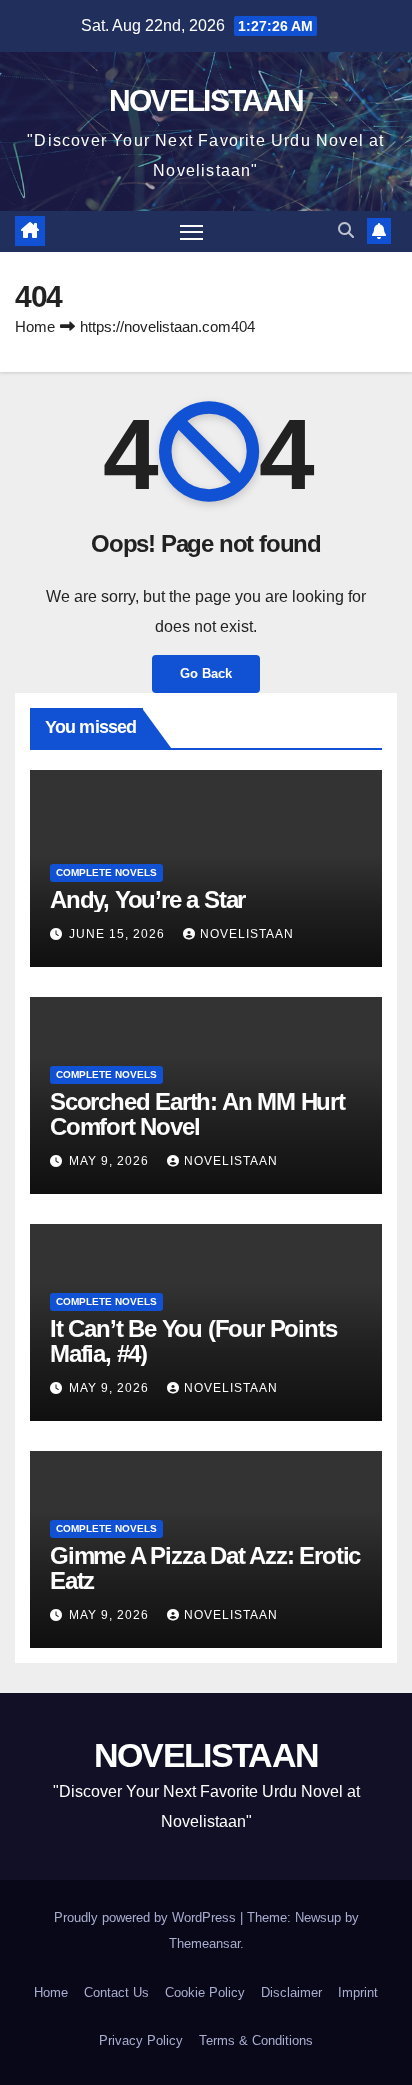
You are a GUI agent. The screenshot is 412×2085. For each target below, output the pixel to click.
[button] (346, 230)
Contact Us (116, 1992)
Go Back (206, 673)
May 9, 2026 (111, 1161)
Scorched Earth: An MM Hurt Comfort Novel (197, 1114)
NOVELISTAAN (206, 100)
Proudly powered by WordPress (147, 1917)
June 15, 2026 (119, 934)
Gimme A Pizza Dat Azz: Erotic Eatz (205, 1568)
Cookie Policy (205, 1992)
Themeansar (204, 1943)
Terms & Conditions (256, 2040)
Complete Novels (106, 872)
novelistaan (247, 934)
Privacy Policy (141, 2040)
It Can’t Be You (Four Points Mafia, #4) (193, 1341)
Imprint (358, 1992)
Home (35, 326)
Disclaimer (291, 1992)
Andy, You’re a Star (147, 899)
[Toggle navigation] (192, 232)
